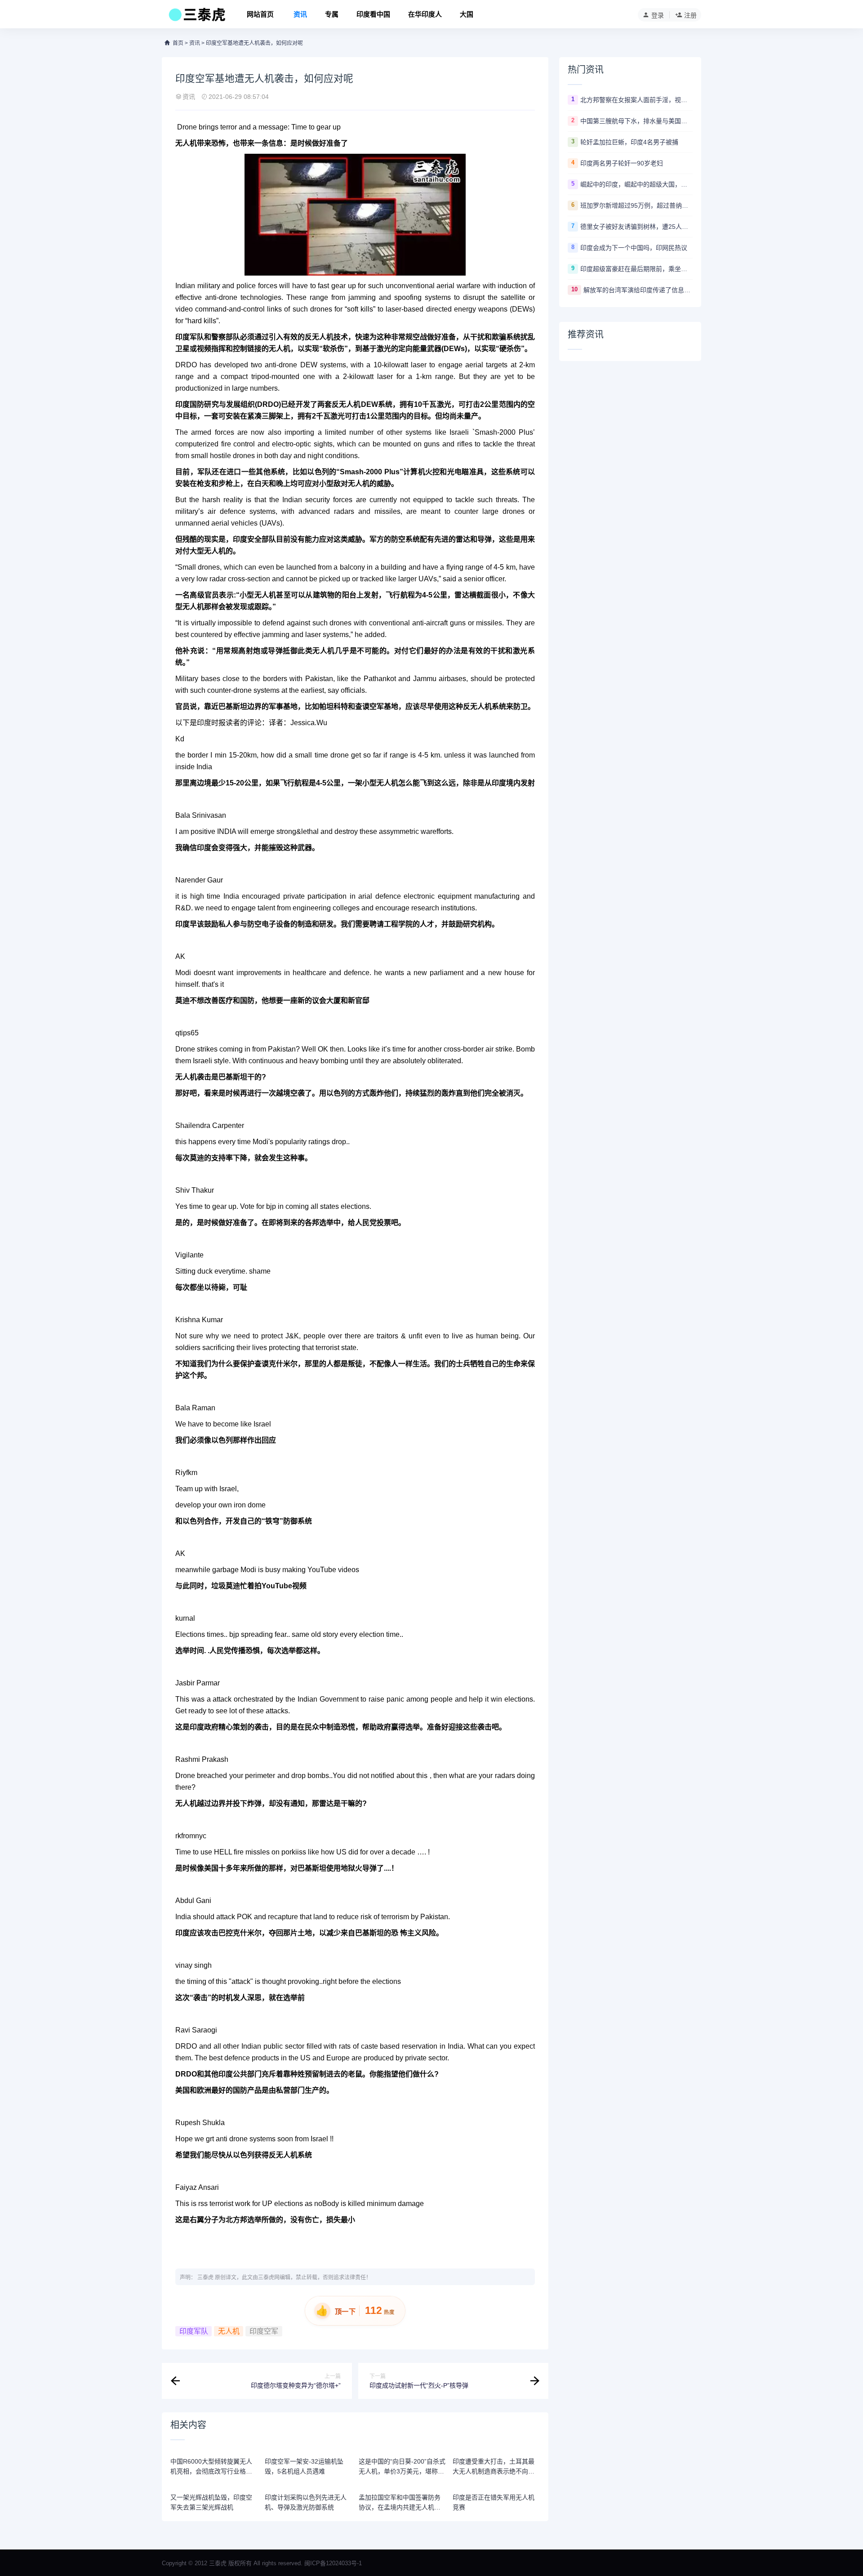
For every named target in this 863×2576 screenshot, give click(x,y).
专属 (332, 14)
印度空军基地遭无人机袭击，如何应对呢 (254, 43)
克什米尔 (283, 1364)
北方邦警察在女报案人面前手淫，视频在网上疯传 (636, 100)
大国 (467, 14)
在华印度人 (425, 14)
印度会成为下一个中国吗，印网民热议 (634, 248)
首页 (178, 43)
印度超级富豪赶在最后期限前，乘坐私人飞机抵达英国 (636, 269)
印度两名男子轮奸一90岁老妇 (622, 163)
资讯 (300, 14)
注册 (690, 15)
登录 (658, 15)
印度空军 (264, 2331)
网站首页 (260, 14)
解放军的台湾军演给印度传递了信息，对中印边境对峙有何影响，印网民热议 (638, 290)
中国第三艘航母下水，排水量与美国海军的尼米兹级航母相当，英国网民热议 (636, 121)
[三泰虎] (196, 17)
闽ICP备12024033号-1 (333, 2563)
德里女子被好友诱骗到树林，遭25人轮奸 (636, 227)
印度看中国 (373, 14)
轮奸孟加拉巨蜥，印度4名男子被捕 (629, 142)
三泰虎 (205, 2277)
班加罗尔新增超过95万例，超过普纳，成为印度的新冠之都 (636, 205)
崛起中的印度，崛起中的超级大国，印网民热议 (636, 184)
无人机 (229, 2331)
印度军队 (190, 337)
